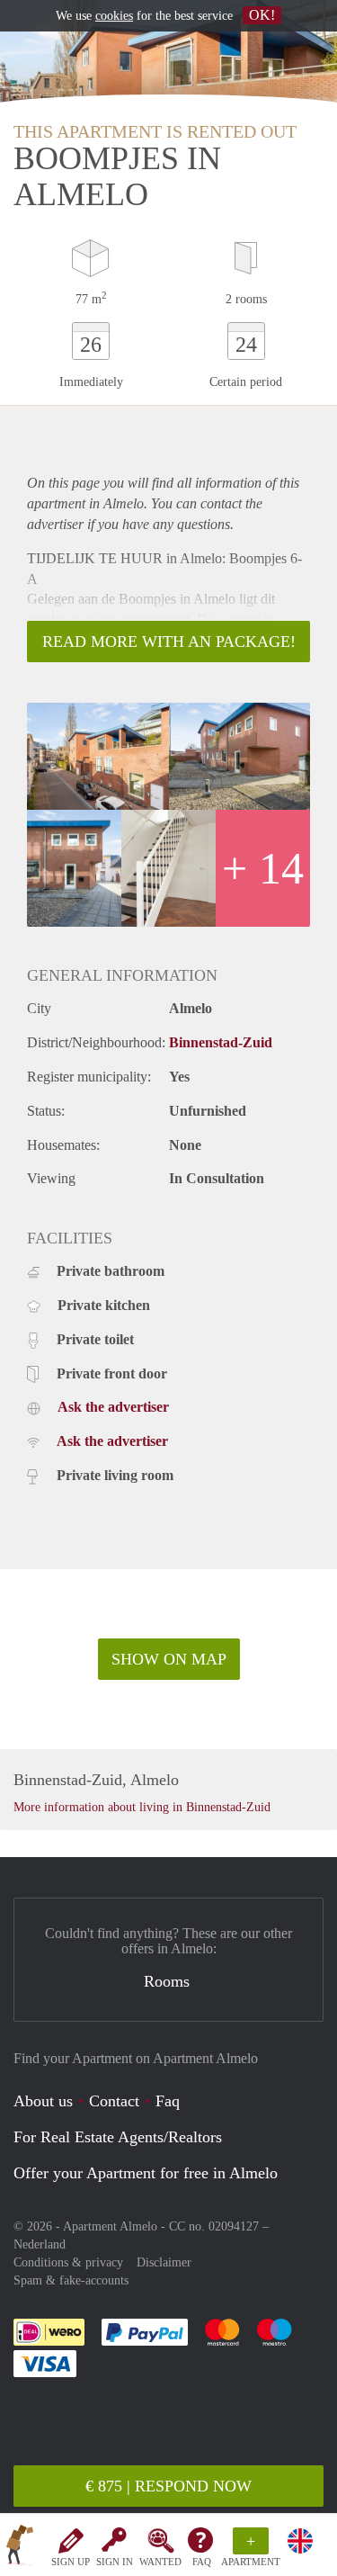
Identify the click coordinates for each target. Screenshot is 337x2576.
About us (43, 2101)
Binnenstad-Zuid (221, 1042)
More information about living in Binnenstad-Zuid (142, 1807)
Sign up (71, 2562)
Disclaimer (164, 2262)
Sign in (115, 2562)
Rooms (167, 1981)
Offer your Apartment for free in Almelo (146, 2173)
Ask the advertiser (113, 1407)
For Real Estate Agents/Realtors (118, 2137)
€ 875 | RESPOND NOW (168, 2486)
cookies (114, 16)
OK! (262, 15)
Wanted (160, 2562)
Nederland (40, 2244)
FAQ (202, 2562)
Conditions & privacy (68, 2262)
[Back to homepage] (20, 2548)
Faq (168, 2101)
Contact (114, 2101)
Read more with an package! (169, 642)
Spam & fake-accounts (71, 2280)
